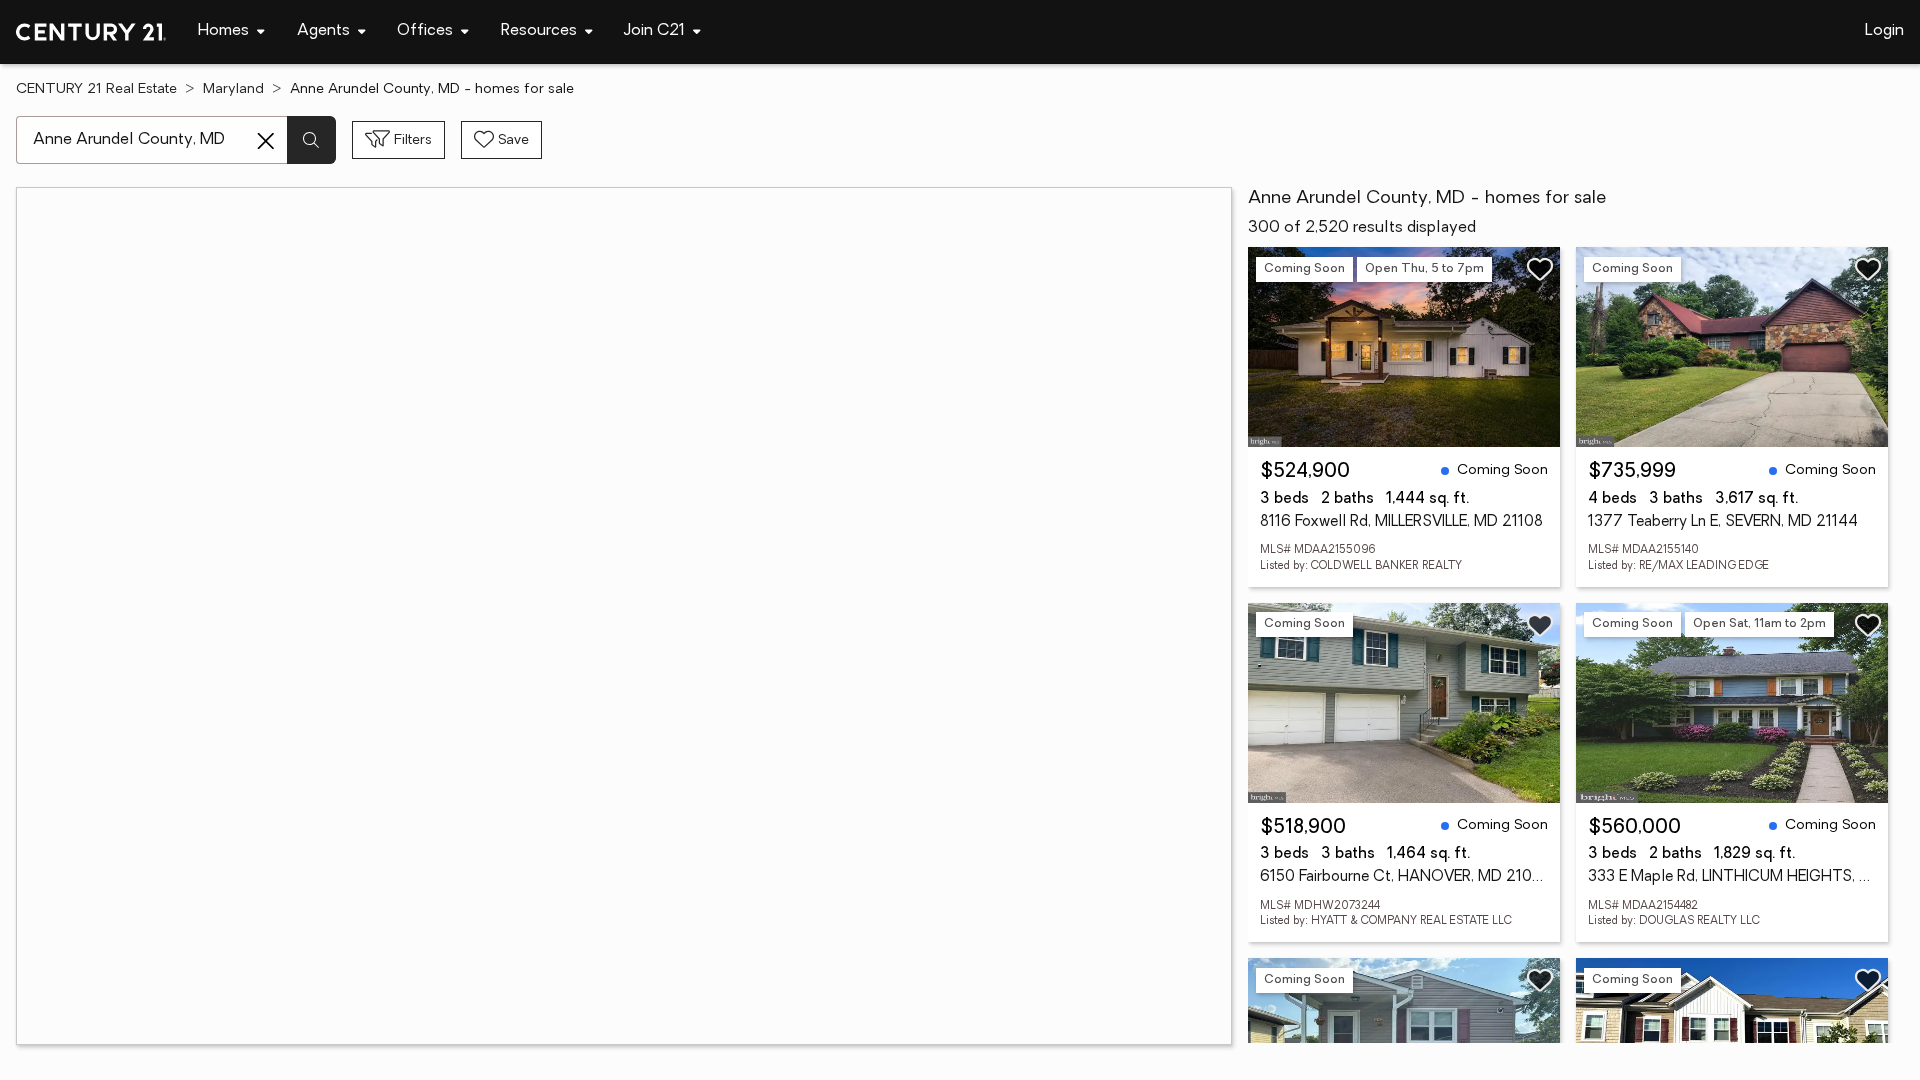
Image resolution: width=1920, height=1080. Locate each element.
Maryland (233, 89)
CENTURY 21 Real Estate (96, 89)
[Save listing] (1540, 269)
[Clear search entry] (266, 141)
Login (1884, 31)
